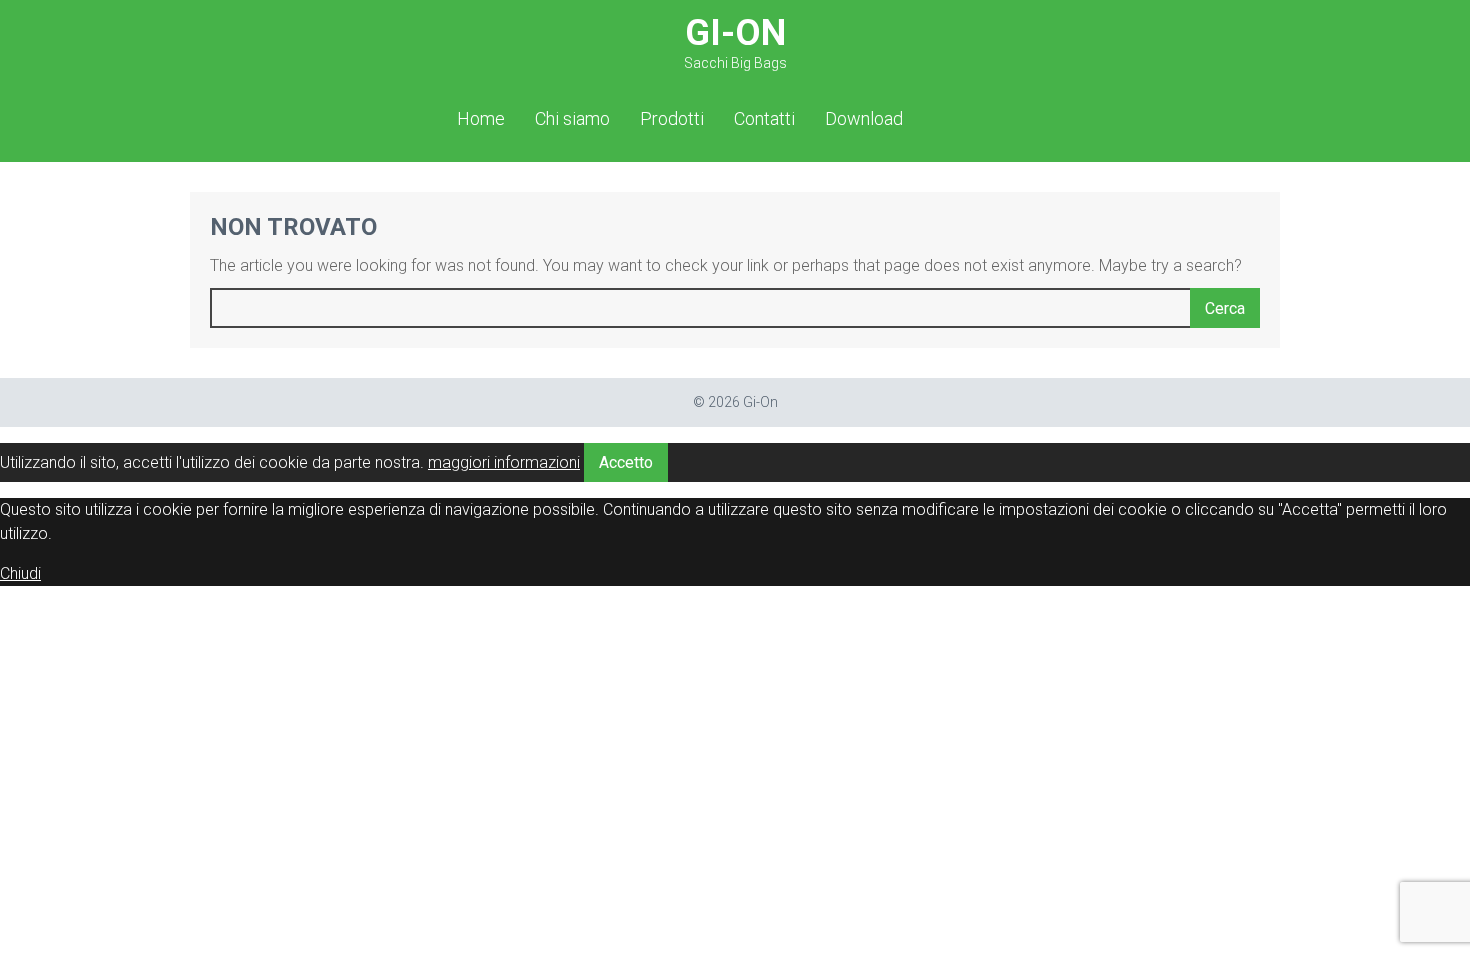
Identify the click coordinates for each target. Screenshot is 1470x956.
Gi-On (735, 41)
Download (864, 118)
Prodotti (672, 118)
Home (481, 118)
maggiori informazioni (504, 462)
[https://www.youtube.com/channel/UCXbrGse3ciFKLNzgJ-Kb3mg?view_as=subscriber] (980, 117)
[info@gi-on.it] (1011, 117)
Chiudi (20, 573)
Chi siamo (572, 118)
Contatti (764, 118)
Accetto (626, 462)
